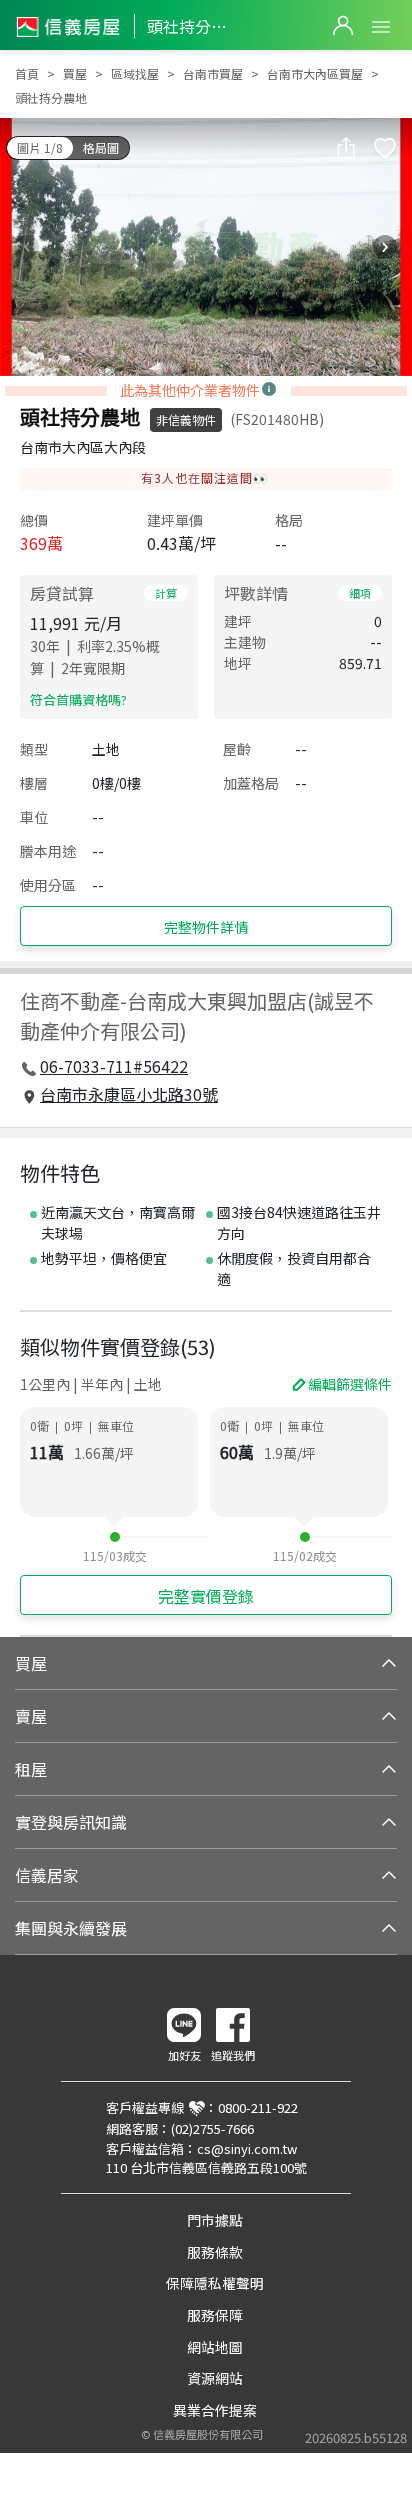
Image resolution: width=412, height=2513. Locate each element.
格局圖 (101, 147)
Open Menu (381, 27)
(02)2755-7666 (212, 2128)
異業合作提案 (215, 2410)
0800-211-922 (258, 2107)
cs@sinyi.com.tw (247, 2148)
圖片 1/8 (40, 147)
